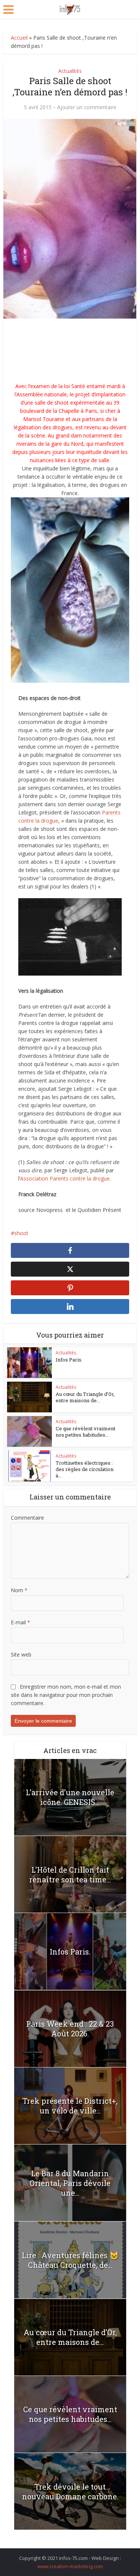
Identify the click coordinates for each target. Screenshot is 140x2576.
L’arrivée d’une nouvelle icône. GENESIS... (70, 1797)
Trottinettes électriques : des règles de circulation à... (85, 1469)
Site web (21, 1654)
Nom (19, 1590)
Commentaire (27, 1518)
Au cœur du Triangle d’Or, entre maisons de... (85, 1397)
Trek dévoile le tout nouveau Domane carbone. (70, 2491)
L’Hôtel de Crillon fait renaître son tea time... (70, 1875)
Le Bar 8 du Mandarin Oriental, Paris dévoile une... (70, 2183)
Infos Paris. (69, 1360)
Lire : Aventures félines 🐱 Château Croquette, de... (70, 2260)
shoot (21, 1233)
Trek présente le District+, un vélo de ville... (70, 2106)
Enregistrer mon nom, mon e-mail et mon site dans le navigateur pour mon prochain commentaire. (66, 1695)
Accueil (19, 38)
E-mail (21, 1622)
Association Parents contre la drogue (65, 1178)
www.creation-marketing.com (70, 2566)
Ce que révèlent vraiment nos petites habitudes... (85, 1432)
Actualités (70, 71)
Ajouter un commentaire (87, 107)
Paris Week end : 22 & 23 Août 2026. (70, 2029)
